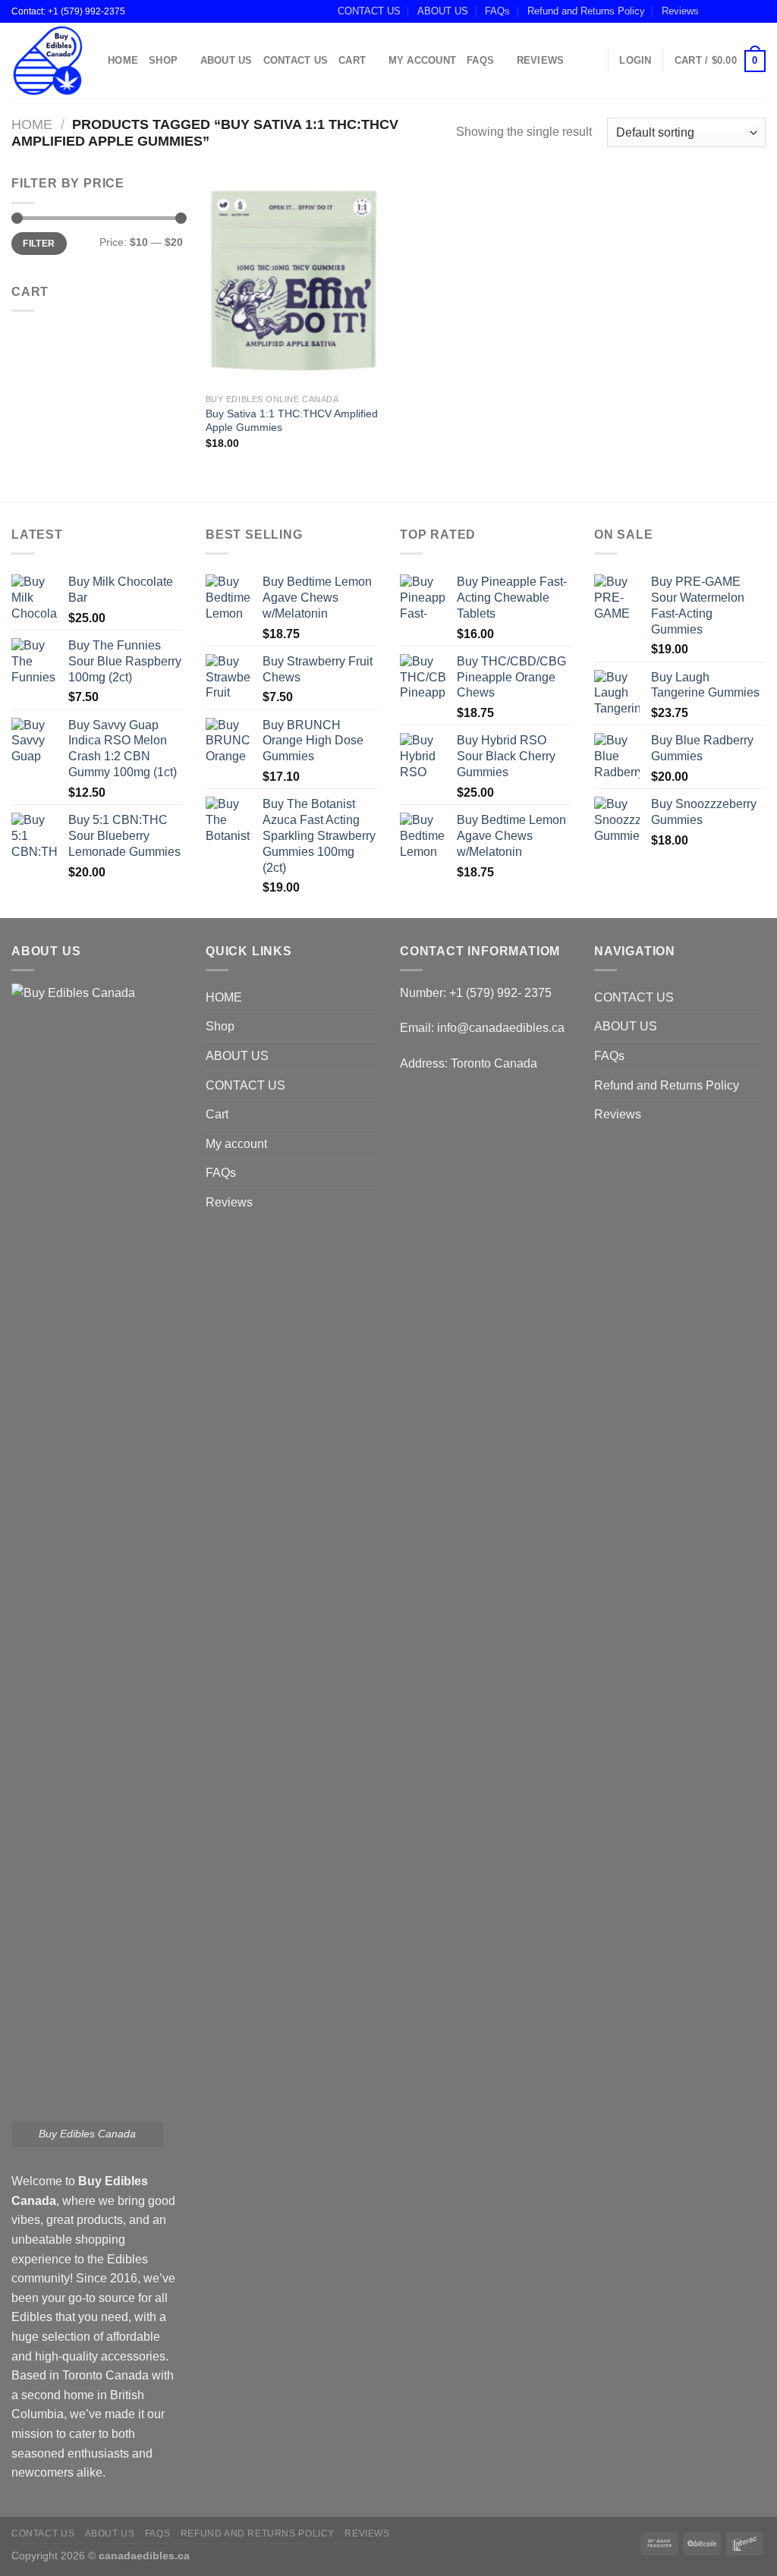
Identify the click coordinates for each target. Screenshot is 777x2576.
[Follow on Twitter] (744, 11)
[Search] (591, 61)
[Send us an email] (758, 11)
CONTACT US (369, 11)
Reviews (680, 11)
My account (423, 60)
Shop (163, 60)
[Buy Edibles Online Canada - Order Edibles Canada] (48, 61)
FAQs (497, 11)
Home (32, 124)
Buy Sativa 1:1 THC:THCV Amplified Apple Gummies (292, 421)
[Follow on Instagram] (729, 11)
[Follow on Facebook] (715, 11)
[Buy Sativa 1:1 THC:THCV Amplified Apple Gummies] (294, 280)
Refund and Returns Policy (586, 11)
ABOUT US (443, 11)
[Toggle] (371, 1027)
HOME (123, 60)
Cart (352, 60)
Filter (39, 244)
